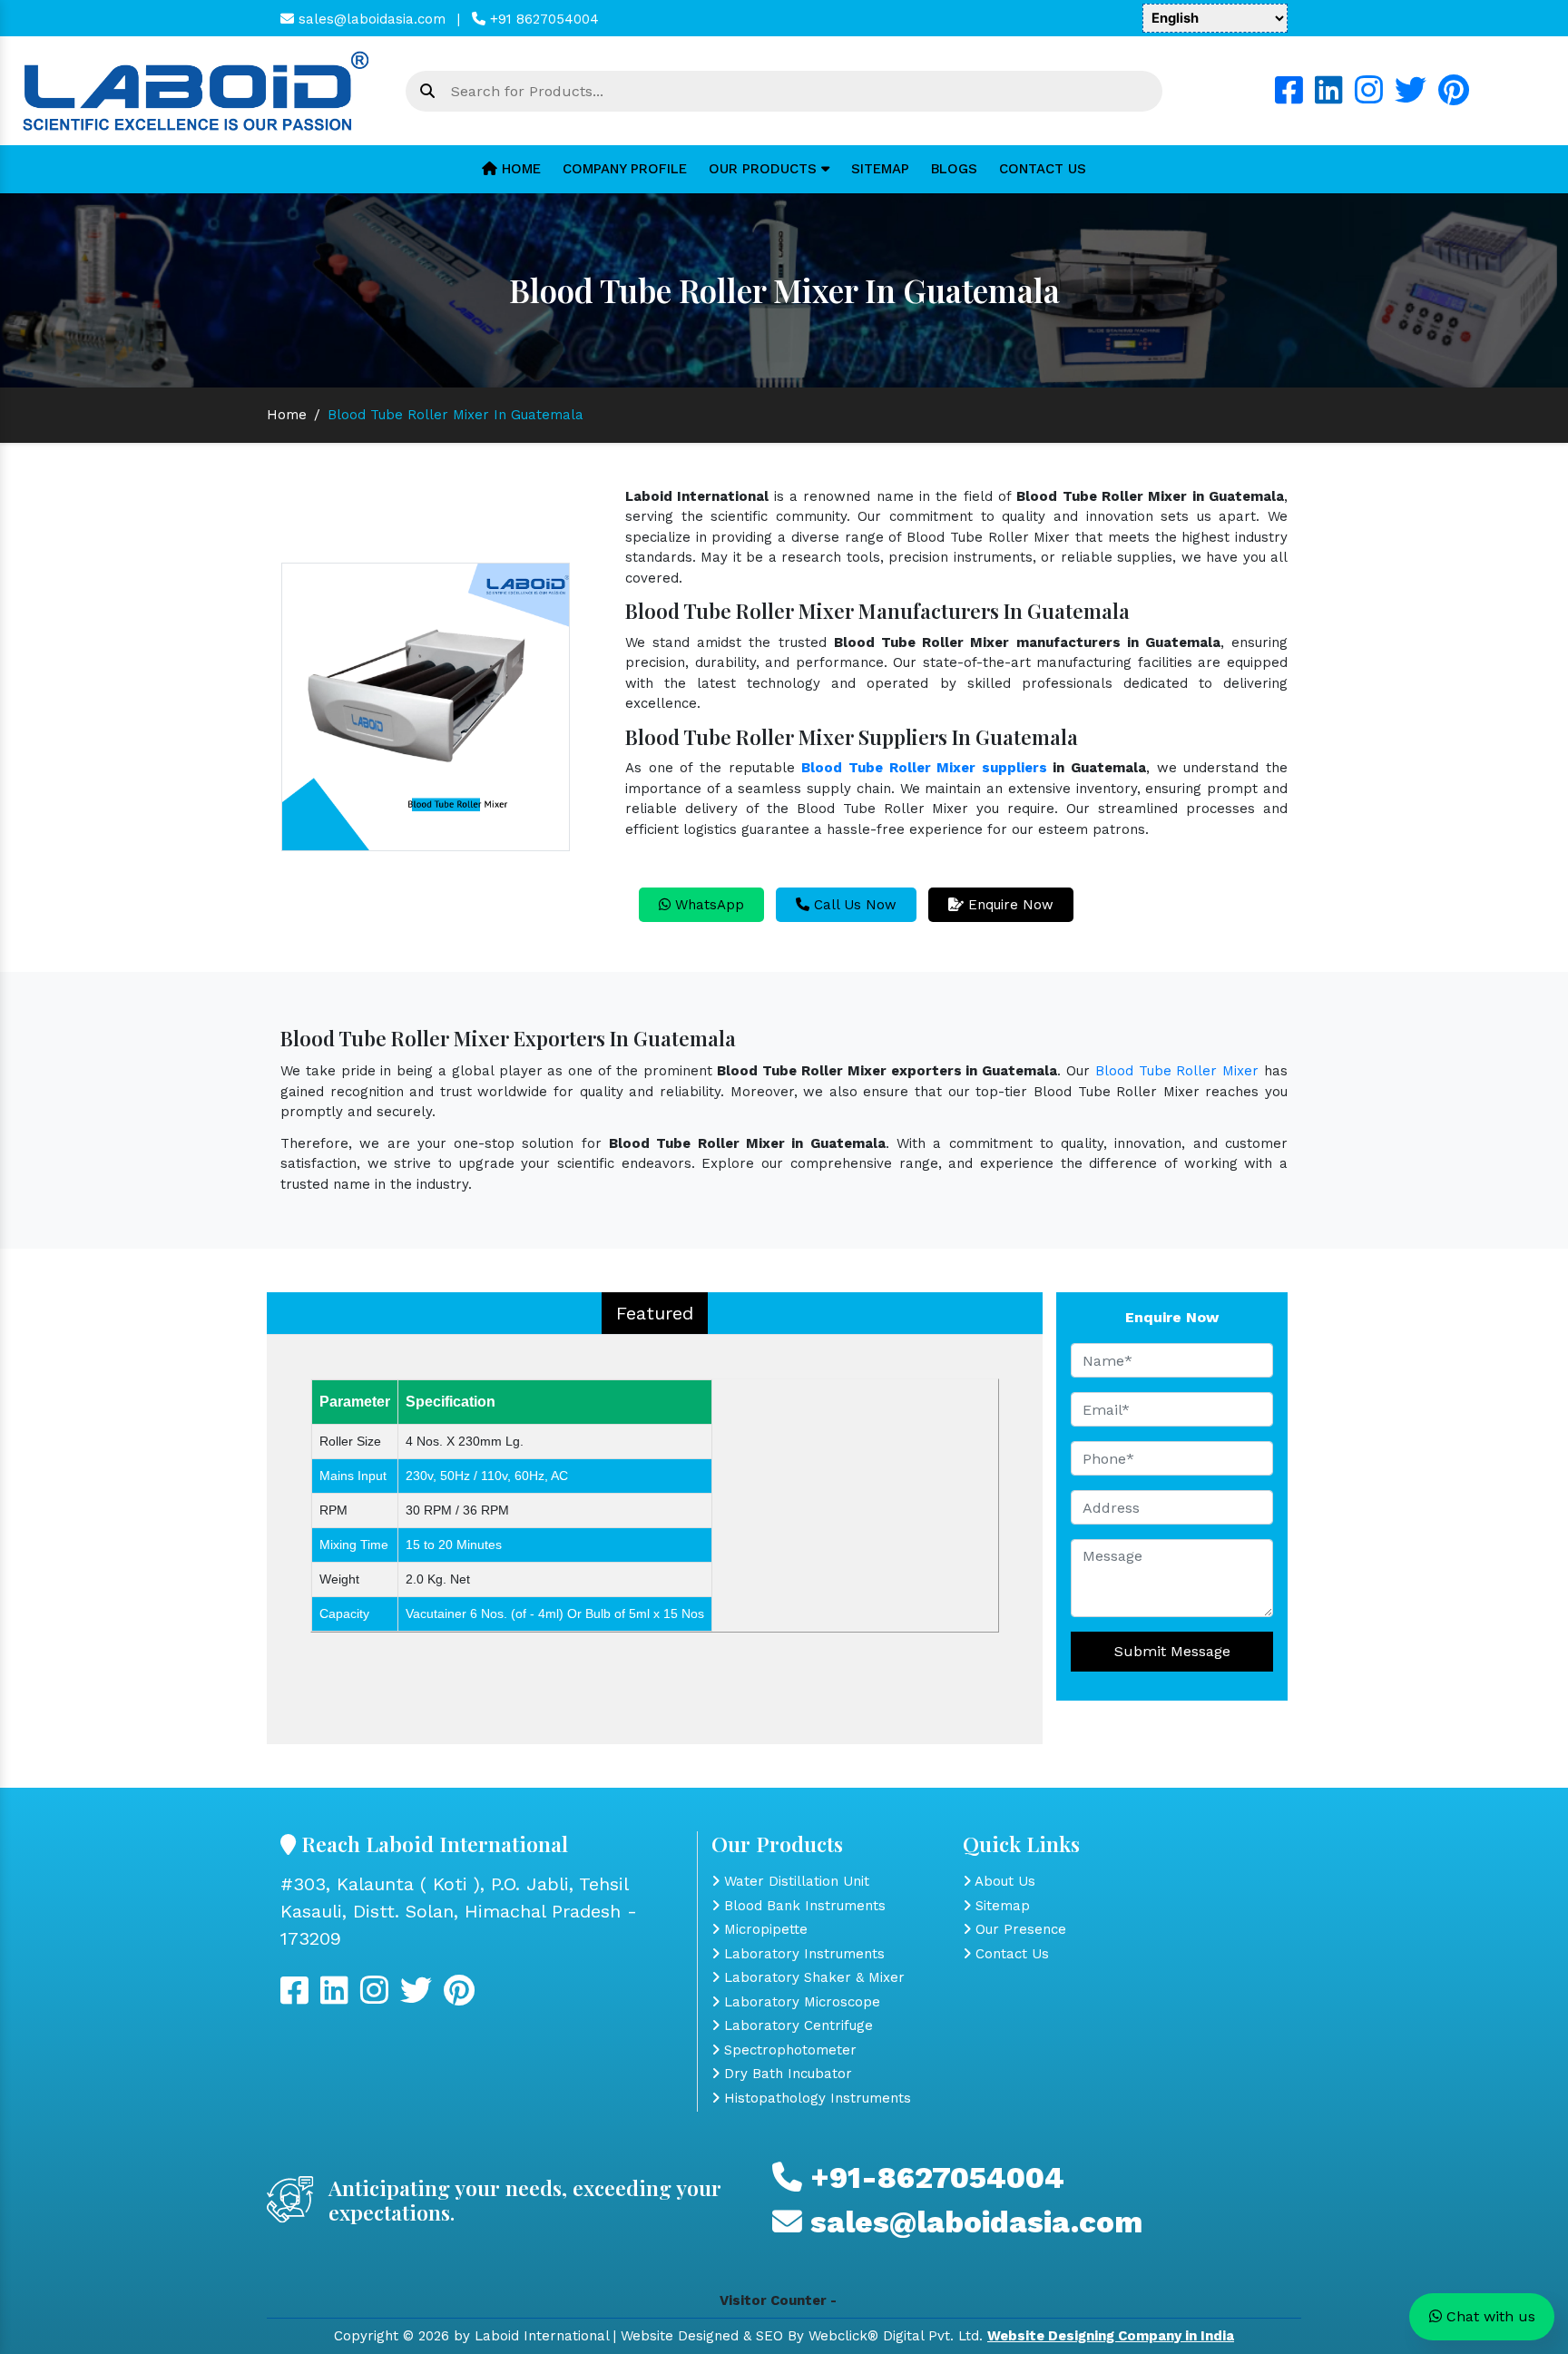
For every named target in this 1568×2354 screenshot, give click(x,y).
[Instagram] (1369, 97)
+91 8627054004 (542, 19)
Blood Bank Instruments (803, 1906)
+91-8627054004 (933, 2177)
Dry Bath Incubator (786, 2074)
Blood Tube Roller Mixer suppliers (924, 768)
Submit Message (1172, 1651)
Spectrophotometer (788, 2050)
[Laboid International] (196, 90)
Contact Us (1043, 169)
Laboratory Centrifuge (796, 2025)
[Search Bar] (427, 92)
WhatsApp (707, 905)
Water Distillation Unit (794, 1881)
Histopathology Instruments (815, 2098)
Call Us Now (853, 905)
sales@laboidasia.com (370, 19)
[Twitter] (1411, 97)
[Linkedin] (1329, 97)
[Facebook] (1289, 97)
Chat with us (1489, 2316)
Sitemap (880, 169)
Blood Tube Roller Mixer (1177, 1071)
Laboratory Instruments (802, 1954)
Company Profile (625, 169)
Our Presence (1019, 1929)
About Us (1003, 1881)
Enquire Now (1009, 905)
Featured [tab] (655, 1313)
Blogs (954, 169)
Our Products (765, 169)
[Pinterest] (1454, 97)
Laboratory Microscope (800, 2002)
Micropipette (764, 1929)
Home (519, 169)
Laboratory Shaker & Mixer (812, 1977)
